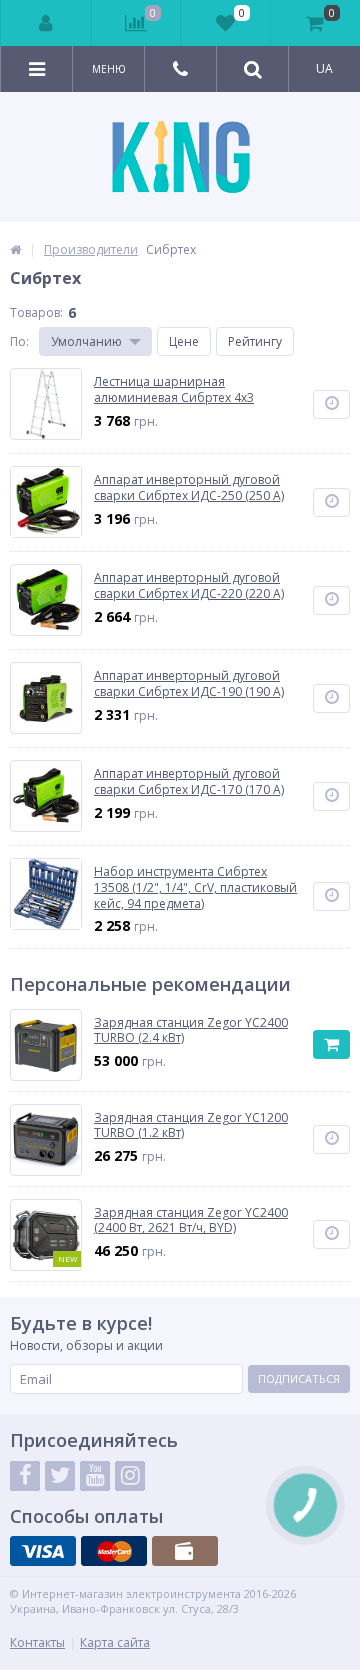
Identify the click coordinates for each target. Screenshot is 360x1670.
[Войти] (46, 23)
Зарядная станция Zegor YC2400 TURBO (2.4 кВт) (191, 1030)
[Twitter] (60, 1476)
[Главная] (15, 249)
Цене (184, 341)
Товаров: (36, 312)
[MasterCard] (114, 1551)
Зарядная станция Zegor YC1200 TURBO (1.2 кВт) (191, 1125)
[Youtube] (95, 1476)
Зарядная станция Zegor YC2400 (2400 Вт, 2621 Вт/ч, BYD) (191, 1220)
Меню (109, 69)
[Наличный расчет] (185, 1551)
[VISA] (43, 1551)
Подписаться (299, 1378)
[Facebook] (25, 1476)
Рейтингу (255, 341)
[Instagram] (130, 1476)
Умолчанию (86, 341)
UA (324, 68)
